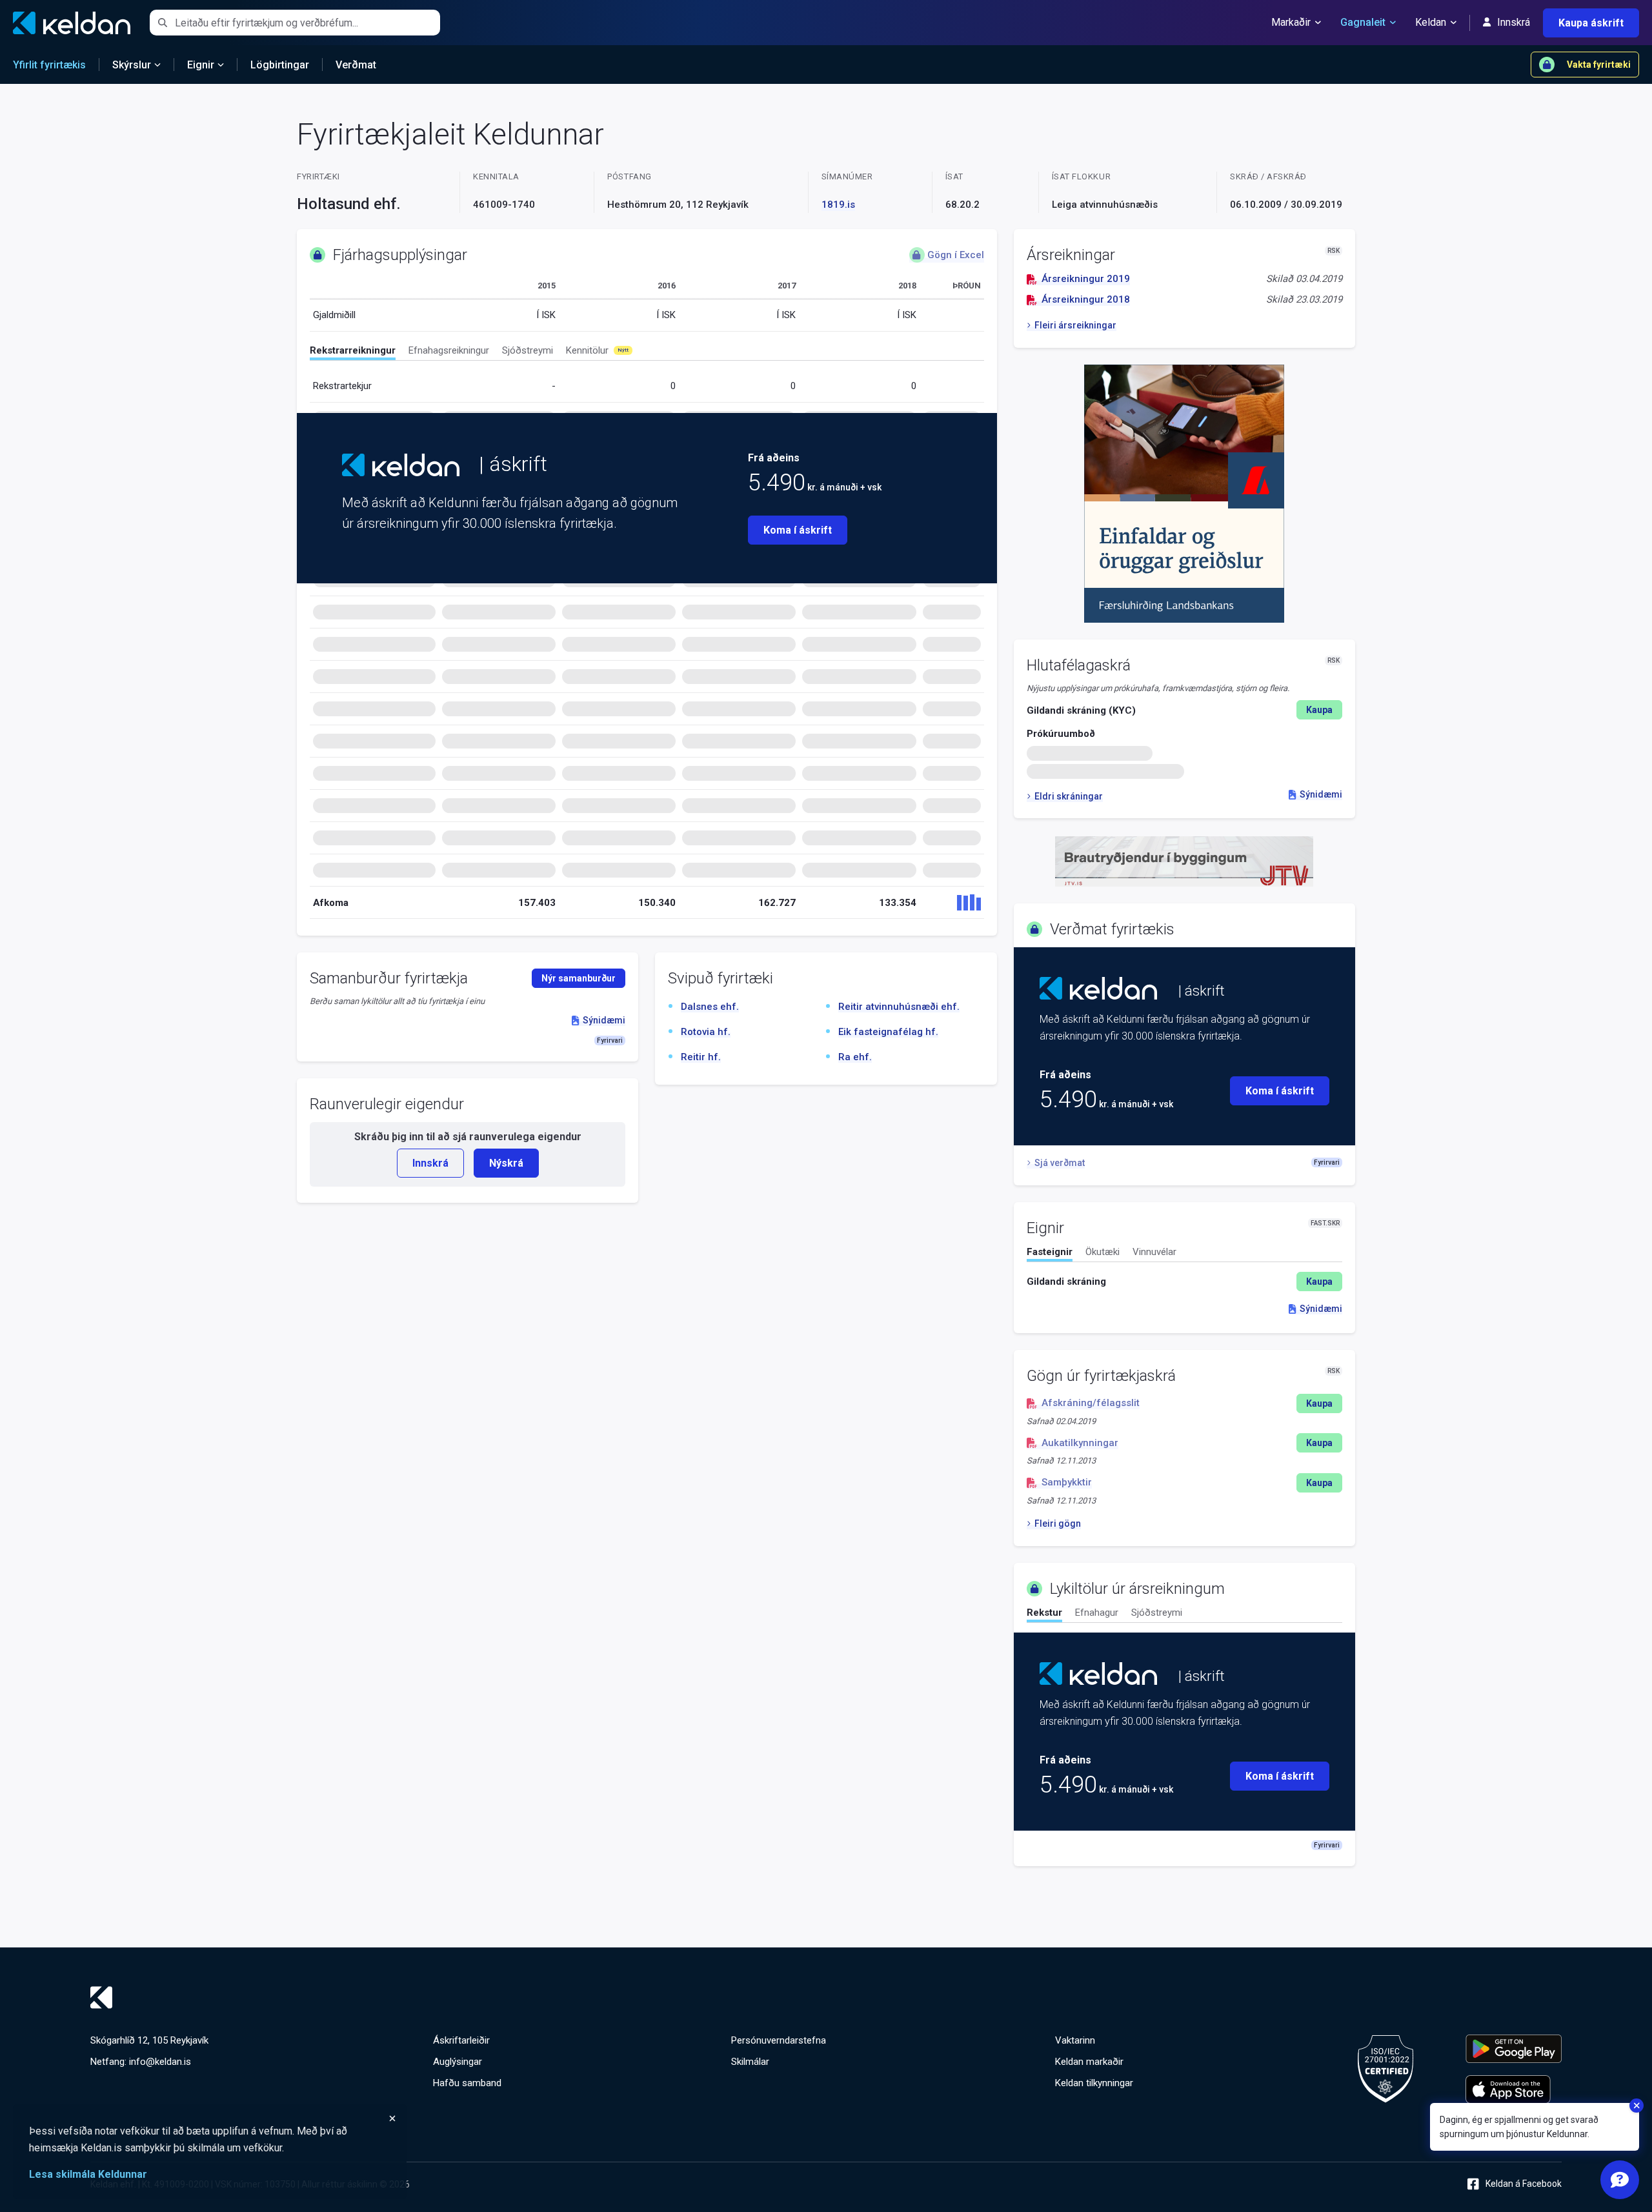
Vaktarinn (1075, 2040)
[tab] (353, 352)
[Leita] (162, 23)
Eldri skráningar (1069, 796)
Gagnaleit (1363, 22)
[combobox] (307, 23)
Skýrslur (132, 65)
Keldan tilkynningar (1094, 2083)
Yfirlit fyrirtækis (49, 65)
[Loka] (213, 2118)
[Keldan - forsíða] (401, 465)
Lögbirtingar (280, 65)
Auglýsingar (458, 2062)
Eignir (201, 65)
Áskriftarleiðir (461, 2040)
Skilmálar (750, 2062)
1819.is (838, 205)
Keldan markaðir (1089, 2062)
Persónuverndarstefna (779, 2040)
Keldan (1431, 22)
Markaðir (1291, 22)
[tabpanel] (1184, 1282)
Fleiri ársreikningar (1075, 325)
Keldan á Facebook (1524, 2184)
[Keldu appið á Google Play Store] (1514, 2049)
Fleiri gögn (1058, 1523)
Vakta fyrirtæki (1599, 65)
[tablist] (647, 353)
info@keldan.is (160, 2062)
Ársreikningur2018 (1086, 299)
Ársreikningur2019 (1086, 279)
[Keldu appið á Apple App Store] (1514, 2089)
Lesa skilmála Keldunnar (88, 2174)
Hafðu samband (467, 2083)
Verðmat (356, 65)
